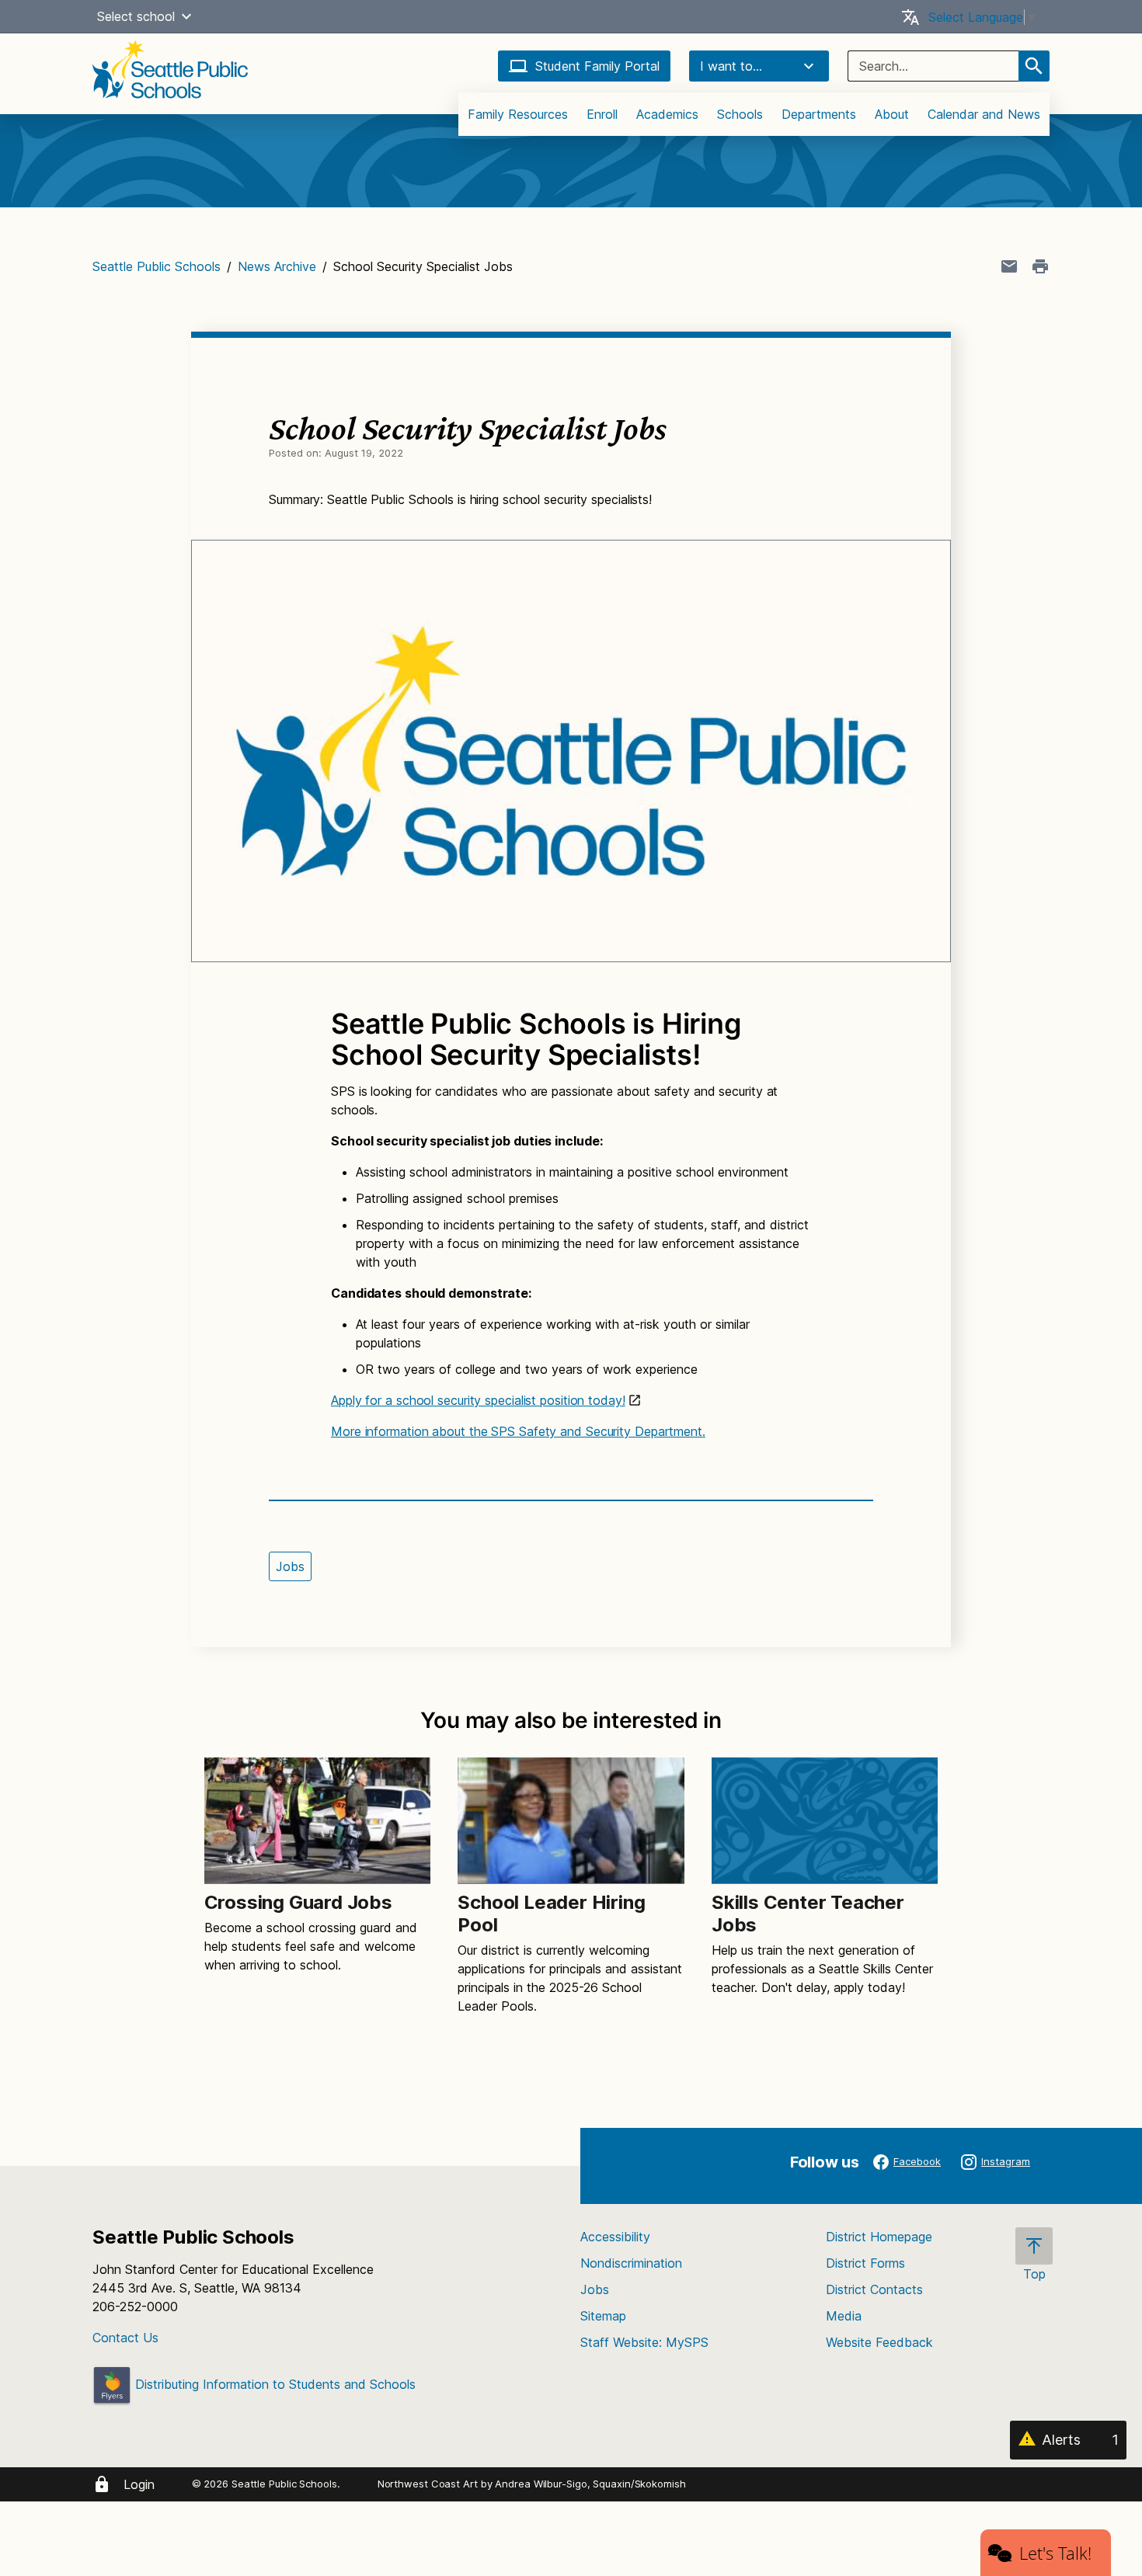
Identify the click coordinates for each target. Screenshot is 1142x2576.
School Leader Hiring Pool (551, 1914)
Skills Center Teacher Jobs (808, 1914)
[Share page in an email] (1009, 266)
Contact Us (125, 2338)
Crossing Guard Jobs (298, 1902)
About (892, 114)
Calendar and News (984, 114)
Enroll (602, 114)
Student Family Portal (597, 66)
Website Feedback (879, 2342)
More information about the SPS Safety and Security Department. (518, 1431)
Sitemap (603, 2316)
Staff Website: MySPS (644, 2342)
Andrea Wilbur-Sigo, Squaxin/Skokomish (590, 2484)
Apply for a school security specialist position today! (478, 1400)
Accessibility (615, 2237)
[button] (186, 16)
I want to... (731, 66)
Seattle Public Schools (157, 266)
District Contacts (874, 2289)
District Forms (865, 2263)
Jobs (290, 1566)
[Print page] (1040, 266)
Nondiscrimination (631, 2263)
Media (844, 2316)
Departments (819, 114)
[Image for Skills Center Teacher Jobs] (825, 1821)
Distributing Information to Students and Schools (273, 2384)
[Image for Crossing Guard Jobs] (317, 1821)
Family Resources (518, 114)
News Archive (277, 266)
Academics (667, 114)
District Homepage (879, 2237)
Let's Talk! (1055, 2553)
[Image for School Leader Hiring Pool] (571, 1821)
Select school (136, 16)
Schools (740, 114)
